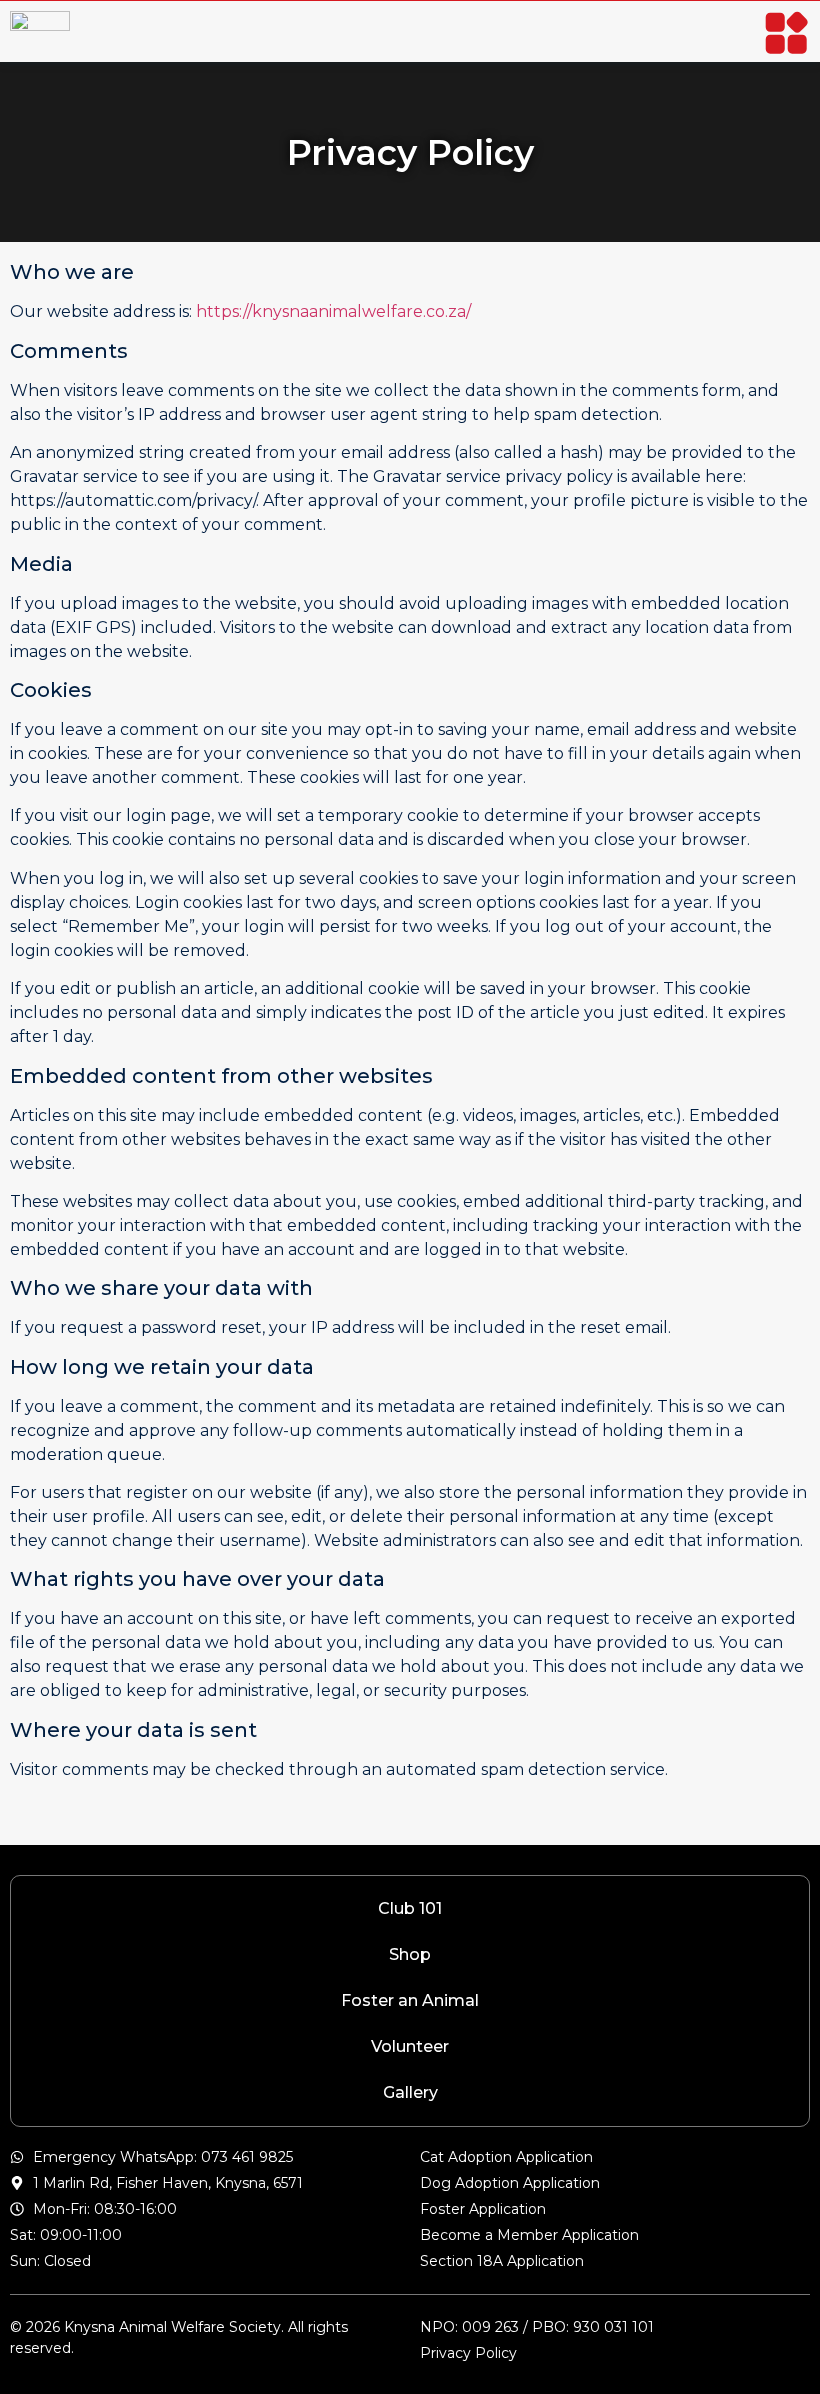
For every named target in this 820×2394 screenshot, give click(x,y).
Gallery (410, 2092)
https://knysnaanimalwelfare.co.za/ (333, 311)
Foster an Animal (410, 2000)
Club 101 (410, 1908)
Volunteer (410, 2046)
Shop (410, 1954)
